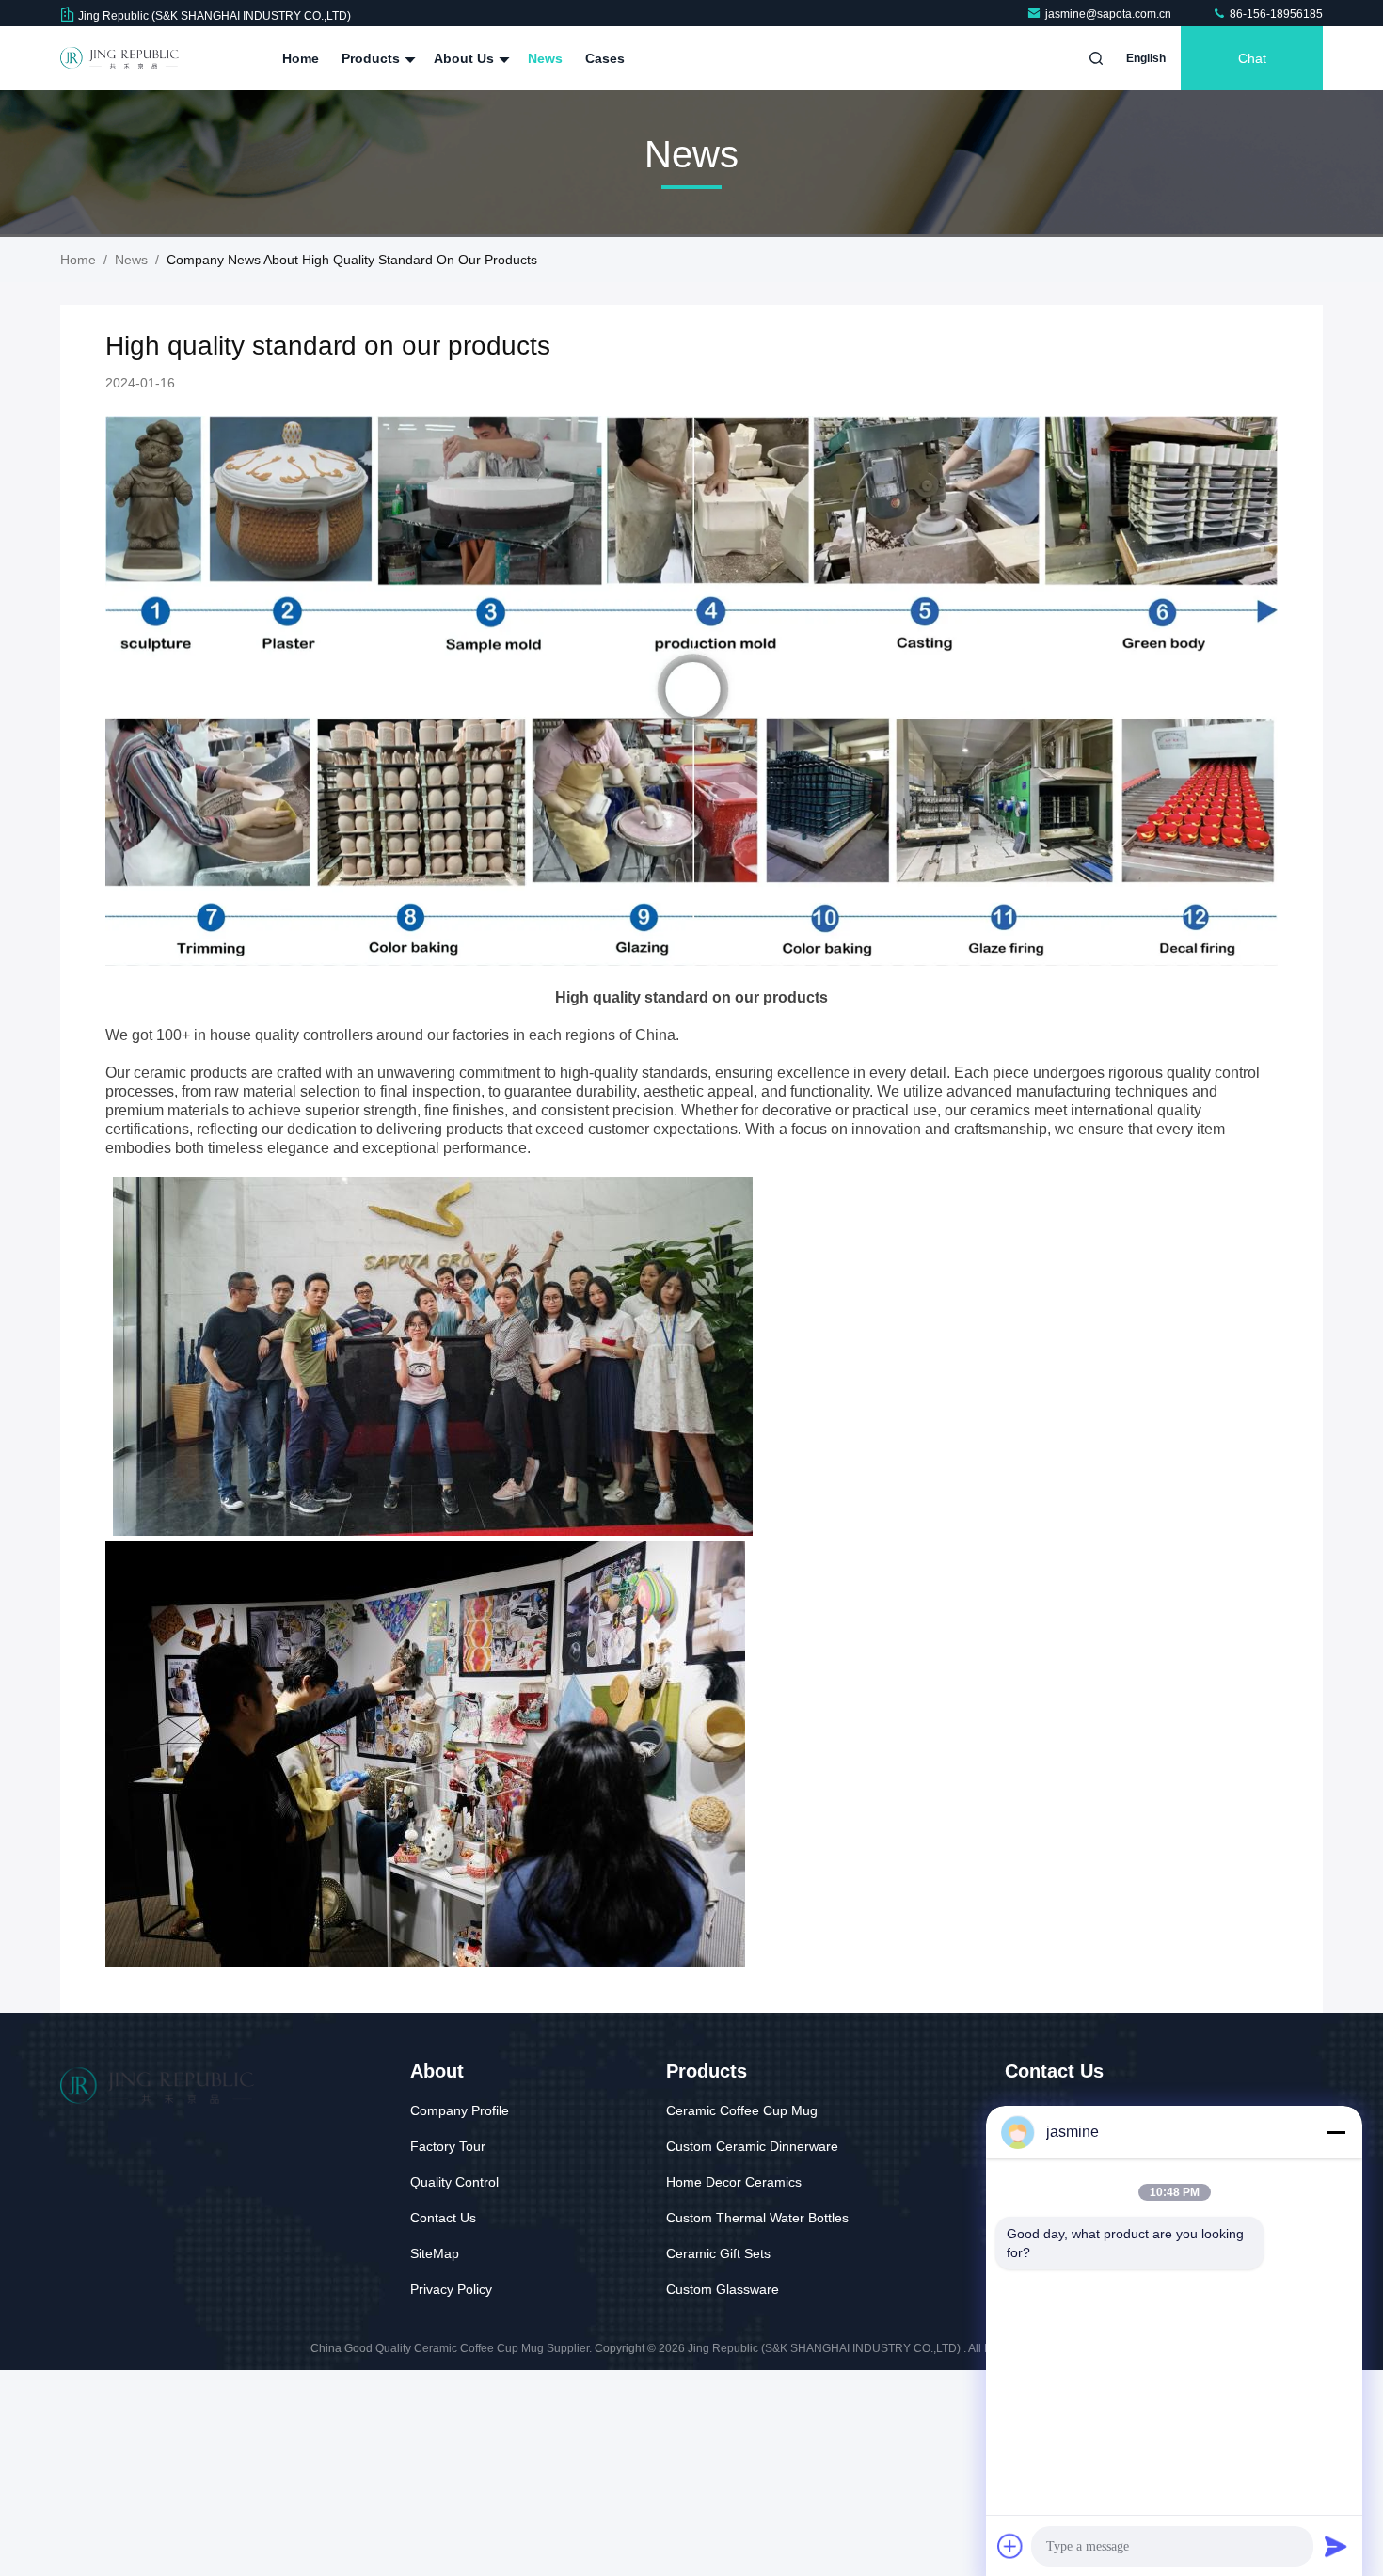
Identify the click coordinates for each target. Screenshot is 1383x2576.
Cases (605, 58)
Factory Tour (448, 2146)
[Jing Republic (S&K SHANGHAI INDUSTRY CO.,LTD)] (119, 58)
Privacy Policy (451, 2289)
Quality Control (454, 2182)
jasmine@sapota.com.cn (1110, 14)
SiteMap (435, 2253)
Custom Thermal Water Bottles (757, 2218)
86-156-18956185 (1275, 14)
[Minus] (1336, 2132)
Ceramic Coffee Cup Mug (742, 2110)
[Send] (1336, 2546)
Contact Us (443, 2218)
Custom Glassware (723, 2289)
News (545, 58)
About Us (466, 58)
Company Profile (460, 2110)
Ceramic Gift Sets (718, 2253)
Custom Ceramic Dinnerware (752, 2146)
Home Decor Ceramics (734, 2182)
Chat (1252, 58)
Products (373, 58)
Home (301, 58)
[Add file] (1010, 2546)
